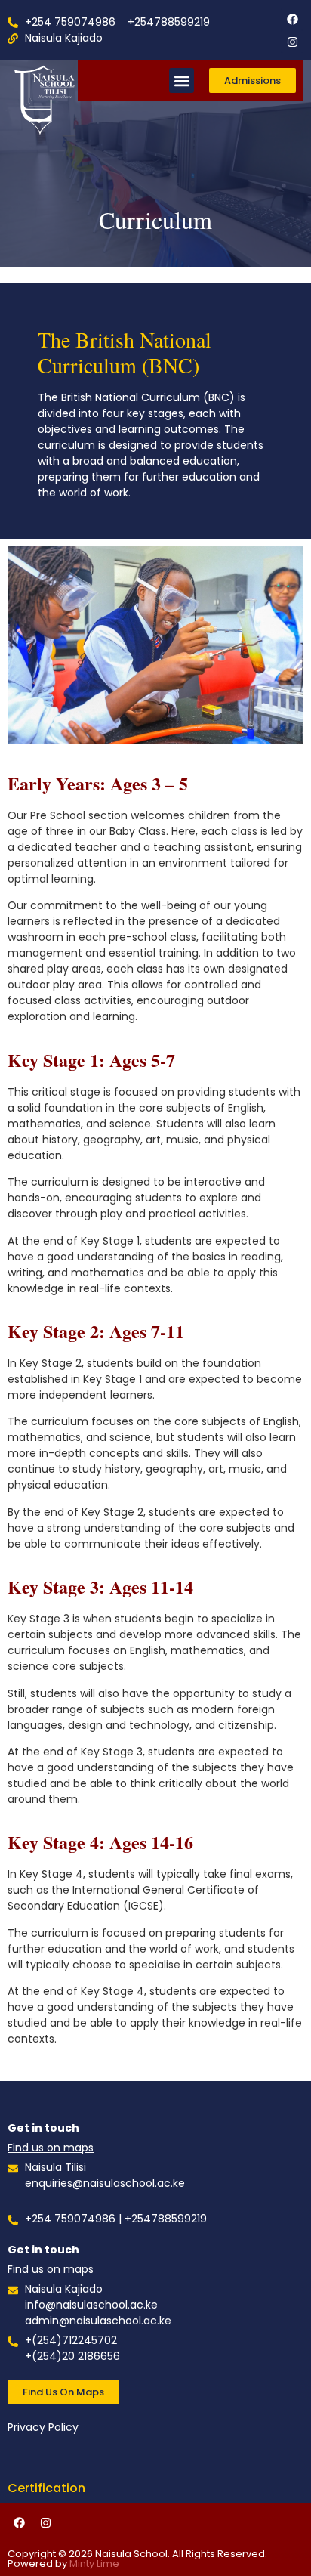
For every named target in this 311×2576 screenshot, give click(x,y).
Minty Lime (94, 2564)
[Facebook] (292, 19)
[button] (182, 80)
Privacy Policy (43, 2427)
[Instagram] (292, 42)
